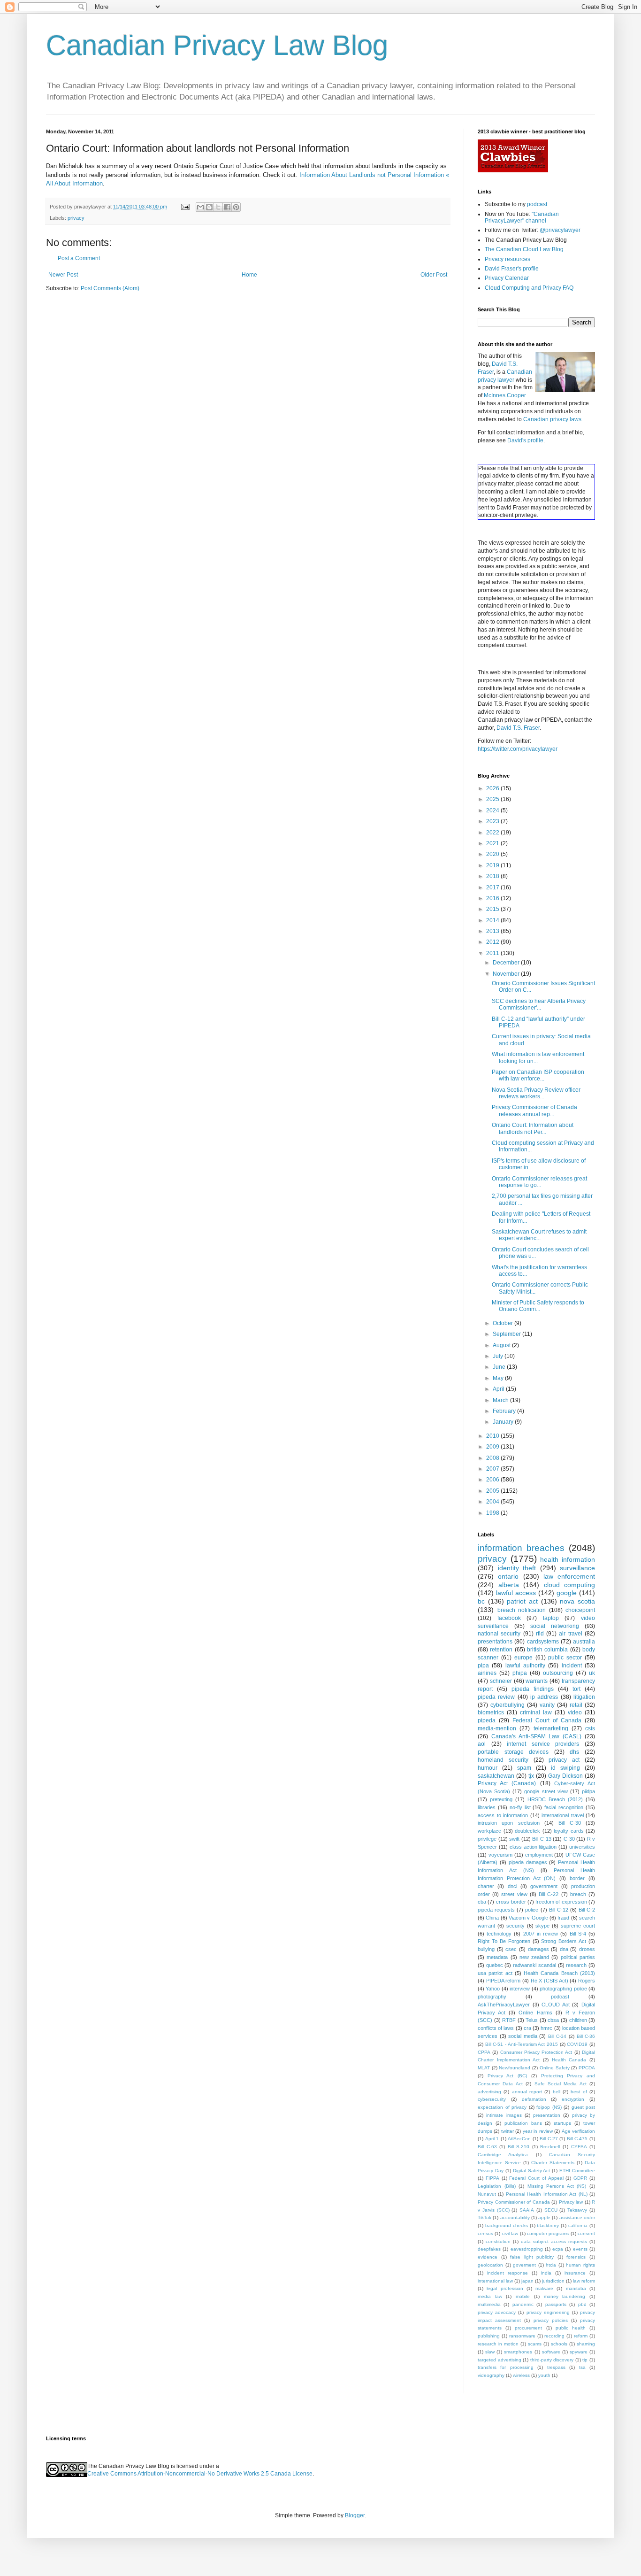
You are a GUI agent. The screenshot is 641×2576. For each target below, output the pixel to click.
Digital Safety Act (532, 2171)
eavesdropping (527, 2249)
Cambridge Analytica (503, 2155)
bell (557, 2092)
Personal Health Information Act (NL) (547, 2194)
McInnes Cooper (505, 395)
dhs (574, 1752)
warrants (537, 1681)
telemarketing (551, 1728)
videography (491, 2375)
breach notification (522, 1610)
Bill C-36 (586, 2036)
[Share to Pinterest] (236, 207)
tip (585, 2360)
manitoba (576, 2288)
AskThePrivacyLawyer (504, 2005)
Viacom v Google (528, 1918)
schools (559, 2344)
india (546, 2273)
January (504, 1422)
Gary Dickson (565, 1776)
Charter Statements (553, 2163)
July (499, 1356)
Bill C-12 (559, 1910)
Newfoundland (515, 2068)
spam (524, 1768)
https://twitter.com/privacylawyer (518, 749)
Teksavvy (577, 2210)
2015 (493, 909)
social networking (555, 1626)
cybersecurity (492, 2099)
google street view (546, 1791)
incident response (507, 2273)
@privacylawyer (560, 230)
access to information (503, 1815)
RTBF (509, 2020)
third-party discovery (552, 2360)
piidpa (588, 1791)
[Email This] (200, 207)
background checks (507, 2225)
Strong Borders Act (564, 1941)
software (551, 2352)
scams (535, 2344)
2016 (493, 898)
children (578, 2020)
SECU (551, 2210)
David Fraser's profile (512, 269)
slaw (490, 2352)
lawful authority (525, 1666)
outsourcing (558, 1673)
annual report (527, 2092)
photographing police (563, 1989)
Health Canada (569, 2060)
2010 (493, 1436)
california (578, 2225)
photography (492, 1997)
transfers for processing (506, 2367)
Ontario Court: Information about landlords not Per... (533, 1128)
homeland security (503, 1760)
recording (554, 2336)
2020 (493, 854)
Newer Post (63, 275)
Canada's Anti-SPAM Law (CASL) (536, 1736)
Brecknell (550, 2147)
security (515, 1926)
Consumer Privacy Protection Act (536, 2052)
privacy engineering (548, 2312)
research (576, 1965)
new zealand (534, 1957)
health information (568, 1559)
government (544, 1886)
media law (490, 2296)
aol (482, 1744)
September (507, 1334)
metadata (497, 1957)
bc (481, 1601)
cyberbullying (507, 1705)
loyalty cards (569, 1831)
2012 (493, 942)
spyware (579, 2352)
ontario (508, 1576)
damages (538, 1949)
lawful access (516, 1593)
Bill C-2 (587, 1910)
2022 (493, 833)
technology (499, 1934)
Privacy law (571, 2202)
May (499, 1378)
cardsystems (543, 1642)
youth (544, 2375)
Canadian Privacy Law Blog (217, 45)
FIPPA (492, 2178)
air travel (570, 1634)
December (507, 963)
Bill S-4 (578, 1934)
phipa (520, 1673)
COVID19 (577, 2044)
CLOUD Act (556, 2005)
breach (578, 1894)
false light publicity (532, 2257)
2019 (493, 865)
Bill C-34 (557, 2036)
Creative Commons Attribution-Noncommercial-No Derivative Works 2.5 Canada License (200, 2474)
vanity (547, 1705)
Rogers (587, 1981)
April (499, 1389)
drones (587, 1949)
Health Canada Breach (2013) (559, 1973)
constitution (498, 2241)
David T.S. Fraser (518, 728)
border (577, 1878)
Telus (532, 2020)
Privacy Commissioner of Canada (514, 2202)
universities (582, 1847)
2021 (493, 843)
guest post (584, 2107)
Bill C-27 (549, 2139)
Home (249, 275)
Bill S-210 (519, 2147)
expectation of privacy (502, 2107)
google (567, 1593)
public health (571, 2328)
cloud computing (570, 1585)
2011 (493, 953)
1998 (493, 1513)
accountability (515, 2217)
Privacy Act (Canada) (507, 1783)
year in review (538, 2131)
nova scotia (577, 1601)
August (502, 1345)
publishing (489, 2336)
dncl (512, 1886)
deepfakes (489, 2249)
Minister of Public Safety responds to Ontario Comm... (538, 1306)
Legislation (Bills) (497, 2186)
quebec (495, 1965)
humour (488, 1768)
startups (562, 2123)
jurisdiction (553, 2281)
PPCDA (587, 2068)
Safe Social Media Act (561, 2084)
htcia (551, 2265)
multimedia (489, 2304)
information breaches (521, 1548)
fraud (563, 1918)
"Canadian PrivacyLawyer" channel (522, 217)
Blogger (355, 2515)
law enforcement (569, 1576)
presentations (495, 1642)
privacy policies (551, 2320)
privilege (487, 1839)
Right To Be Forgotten (504, 1941)
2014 (493, 920)
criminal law (536, 1712)
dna (564, 1949)
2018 (493, 876)
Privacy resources (507, 259)
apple (544, 2217)
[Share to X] (218, 207)
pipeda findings (533, 1689)
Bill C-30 (569, 1823)
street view (514, 1894)
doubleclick (527, 1831)
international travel (563, 1815)
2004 (493, 1502)
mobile (523, 2296)
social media (523, 2036)
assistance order (577, 2217)
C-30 (569, 1839)
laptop (551, 1618)
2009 (493, 1447)
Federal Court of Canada (547, 1720)
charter (486, 1886)
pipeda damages (528, 1862)
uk (592, 1673)
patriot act (522, 1601)
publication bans (523, 2123)
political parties (578, 1957)
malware (544, 2288)
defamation (534, 2099)
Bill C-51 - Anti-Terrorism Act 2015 (522, 2044)
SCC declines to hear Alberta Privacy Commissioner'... (539, 1004)
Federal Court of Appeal (536, 2178)
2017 (493, 887)
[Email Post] (185, 207)
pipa (483, 1666)
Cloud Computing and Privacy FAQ (529, 288)
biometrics (491, 1712)
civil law (510, 2233)
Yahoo (493, 1989)
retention (501, 1650)
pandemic (523, 2304)
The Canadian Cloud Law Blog (524, 249)
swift (514, 1839)
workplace (489, 1831)
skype (542, 1926)
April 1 (492, 2139)
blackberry (548, 2225)
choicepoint (580, 1610)
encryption (573, 2099)
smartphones (518, 2352)
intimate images (504, 2115)
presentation (547, 2115)
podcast (537, 204)
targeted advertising (500, 2360)
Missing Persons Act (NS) (557, 2186)
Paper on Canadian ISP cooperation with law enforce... (538, 1075)
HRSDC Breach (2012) (555, 1799)
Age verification (578, 2131)
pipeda (487, 1720)
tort (576, 1689)
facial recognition (564, 1807)
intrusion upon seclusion (509, 1823)
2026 (493, 788)
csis (590, 1728)
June (500, 1367)
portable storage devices (513, 1752)
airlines (487, 1673)
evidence (488, 2257)
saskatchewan (496, 1776)
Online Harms (535, 2013)
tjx (531, 1776)
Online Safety (555, 2068)
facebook (509, 1618)
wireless (521, 2375)
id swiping (565, 1768)
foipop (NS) (549, 2107)
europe (523, 1658)
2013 (493, 931)
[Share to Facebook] (227, 207)
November (507, 974)
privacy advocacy (497, 2312)
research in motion (498, 2344)
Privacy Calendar (507, 278)
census (485, 2233)
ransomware (522, 2336)
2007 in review (541, 1934)
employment (539, 1855)
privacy (76, 218)
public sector (565, 1658)
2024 (493, 810)
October (504, 1323)
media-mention (497, 1728)
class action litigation (533, 1847)
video (575, 1712)
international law (495, 2281)
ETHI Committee (577, 2171)
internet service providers (543, 1744)
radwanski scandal (534, 1965)
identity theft (517, 1568)
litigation (584, 1697)
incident (572, 1666)
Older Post (434, 275)
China (492, 1918)
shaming (586, 2344)
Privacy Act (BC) (507, 2076)
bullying (486, 1949)
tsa (582, 2367)
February (505, 1411)
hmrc (546, 2028)
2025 (493, 799)
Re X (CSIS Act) (549, 1981)
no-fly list (520, 1807)
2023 (493, 821)
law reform (584, 2281)
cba (482, 1902)
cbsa (553, 2020)
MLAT (484, 2068)
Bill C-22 (549, 1894)
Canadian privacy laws (552, 419)
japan (527, 2281)
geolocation (490, 2265)
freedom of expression (561, 1902)
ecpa (558, 2249)
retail (576, 1705)
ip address (544, 1697)
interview (520, 1989)
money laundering (565, 2296)
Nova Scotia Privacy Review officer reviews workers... (536, 1093)
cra (527, 2028)
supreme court (578, 1926)
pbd (582, 2304)
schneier (501, 1681)
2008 (493, 1458)
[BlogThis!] (209, 207)
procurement (528, 2328)
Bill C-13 (542, 1839)
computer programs (548, 2233)
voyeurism (500, 1855)
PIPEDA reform (504, 1981)
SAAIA (527, 2210)
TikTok (485, 2217)
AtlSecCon (519, 2139)
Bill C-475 (577, 2139)
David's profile (525, 440)
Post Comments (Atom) (110, 288)
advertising (489, 2092)
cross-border (511, 1902)
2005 (493, 1491)
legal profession (505, 2288)
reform (581, 2336)
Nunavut (487, 2194)
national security (499, 1634)
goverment (524, 2265)
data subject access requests (554, 2241)
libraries (487, 1807)
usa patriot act (495, 1973)
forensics (576, 2257)
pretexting (501, 1799)
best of (579, 2092)
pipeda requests (496, 1910)
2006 (493, 1480)
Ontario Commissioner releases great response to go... (539, 1182)
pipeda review (496, 1697)
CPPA (484, 2052)
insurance (575, 2273)
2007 (493, 1469)
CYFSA (579, 2147)
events (580, 2249)
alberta (509, 1585)
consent (586, 2233)
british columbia (547, 1650)
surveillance (577, 1568)
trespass (556, 2367)
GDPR (580, 2178)
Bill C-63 (487, 2147)
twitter (507, 2131)
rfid (540, 1634)
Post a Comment (79, 258)
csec (511, 1949)
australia (584, 1642)
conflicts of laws (496, 2028)
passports (556, 2304)
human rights (580, 2265)
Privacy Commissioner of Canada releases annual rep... (534, 1111)
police (532, 1910)
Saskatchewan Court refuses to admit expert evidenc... (539, 1235)
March (501, 1400)
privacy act (564, 1760)
